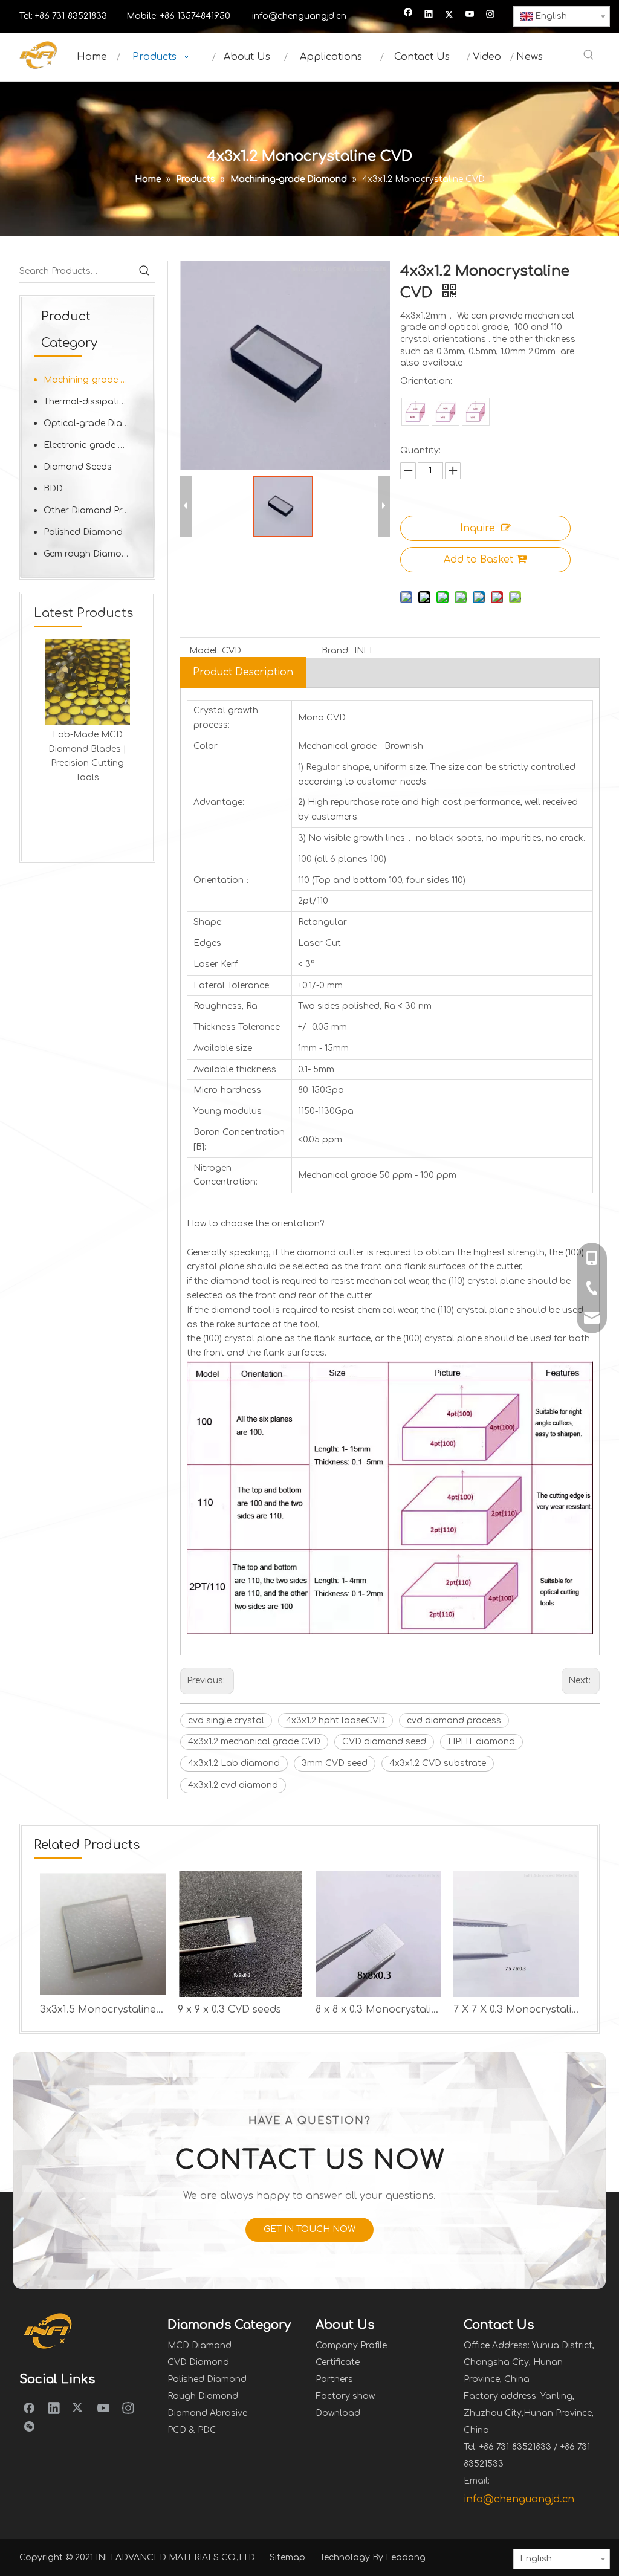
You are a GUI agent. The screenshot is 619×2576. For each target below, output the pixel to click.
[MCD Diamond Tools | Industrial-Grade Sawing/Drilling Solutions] (95, 682)
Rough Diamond (203, 2396)
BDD (53, 489)
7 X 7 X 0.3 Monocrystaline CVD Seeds (516, 2010)
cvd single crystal (226, 1720)
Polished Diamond (83, 532)
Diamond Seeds (78, 467)
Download (338, 2413)
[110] (446, 412)
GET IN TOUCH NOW (309, 2229)
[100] (415, 412)
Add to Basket (478, 560)
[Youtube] (470, 15)
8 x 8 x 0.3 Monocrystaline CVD (378, 2010)
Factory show (345, 2396)
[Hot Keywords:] (589, 56)
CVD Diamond (198, 2362)
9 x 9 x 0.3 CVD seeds (229, 2010)
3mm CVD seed (335, 1763)
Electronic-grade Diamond (92, 445)
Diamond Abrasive (207, 2413)
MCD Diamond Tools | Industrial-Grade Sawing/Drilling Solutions (96, 763)
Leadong (406, 2558)
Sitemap (287, 2558)
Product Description (243, 672)
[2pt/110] (476, 412)
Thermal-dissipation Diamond (92, 402)
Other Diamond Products (92, 510)
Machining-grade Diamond (92, 380)
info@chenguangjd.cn (299, 16)
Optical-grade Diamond (92, 423)
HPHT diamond (481, 1742)
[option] (95, 720)
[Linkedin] (429, 15)
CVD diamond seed (384, 1742)
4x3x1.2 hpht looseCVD (335, 1720)
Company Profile (351, 2345)
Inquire (478, 528)
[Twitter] (449, 15)
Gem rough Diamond (88, 554)
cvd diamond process (454, 1720)
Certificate (338, 2362)
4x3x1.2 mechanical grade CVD (254, 1742)
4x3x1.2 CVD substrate (438, 1763)
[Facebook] (408, 15)
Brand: (336, 651)
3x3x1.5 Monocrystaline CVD (103, 2010)
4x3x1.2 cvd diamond (233, 1785)
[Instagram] (491, 15)
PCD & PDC (192, 2430)
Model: (204, 651)
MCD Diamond (199, 2345)
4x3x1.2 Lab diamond (234, 1763)
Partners (334, 2379)
